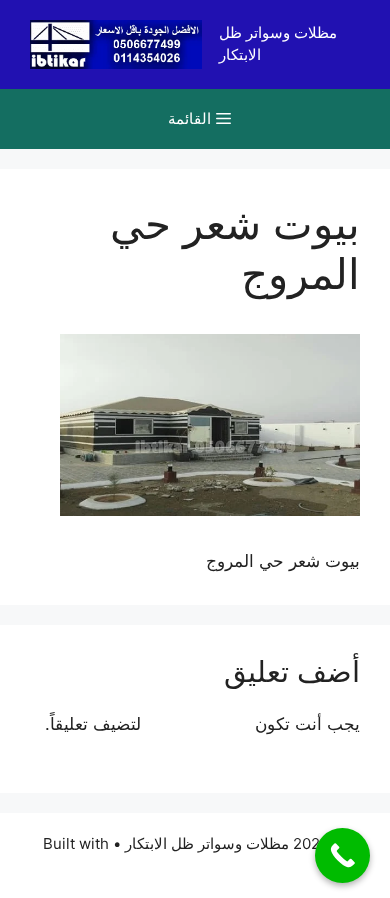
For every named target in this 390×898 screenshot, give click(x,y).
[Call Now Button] (342, 855)
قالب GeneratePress (195, 865)
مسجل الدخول (198, 724)
